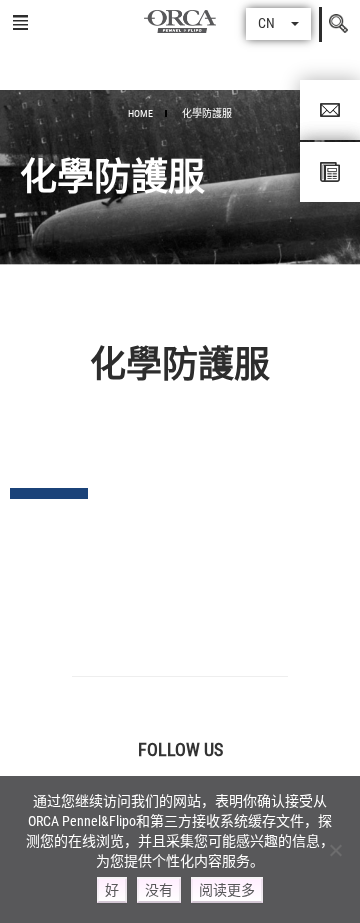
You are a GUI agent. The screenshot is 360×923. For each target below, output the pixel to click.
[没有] (335, 850)
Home (140, 113)
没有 (159, 890)
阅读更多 (227, 890)
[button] (278, 24)
